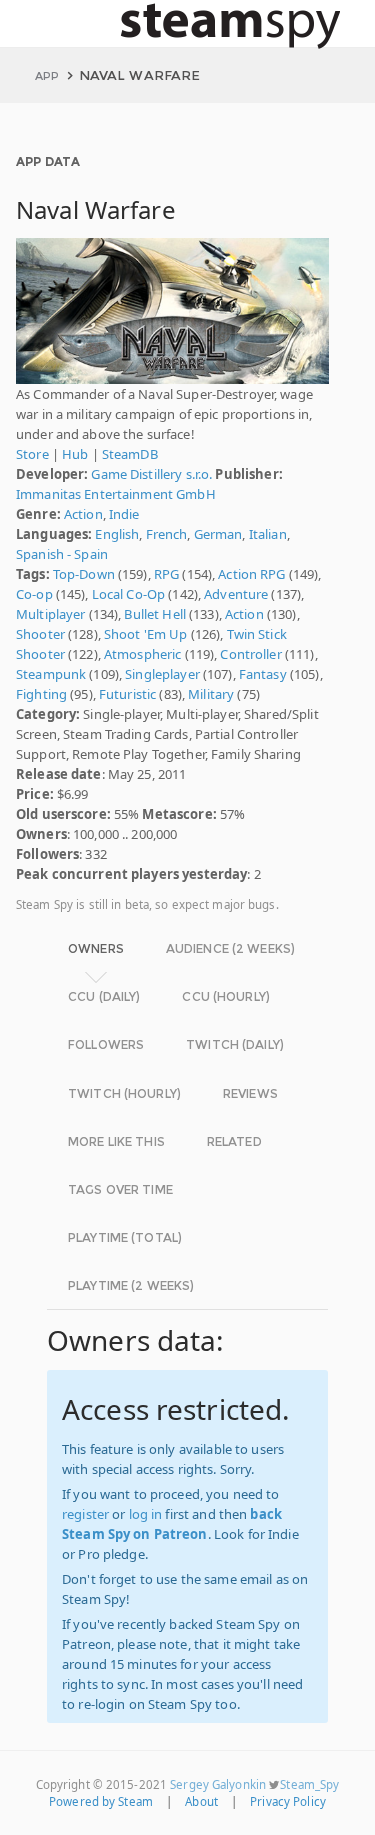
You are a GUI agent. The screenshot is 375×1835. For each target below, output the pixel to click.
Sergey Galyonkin (218, 1784)
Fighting (41, 694)
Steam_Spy (309, 1784)
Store (32, 454)
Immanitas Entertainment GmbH (116, 494)
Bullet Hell (154, 614)
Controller (250, 654)
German (218, 534)
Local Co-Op (128, 594)
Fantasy (263, 674)
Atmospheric (142, 654)
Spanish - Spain (62, 554)
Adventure (236, 594)
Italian (268, 534)
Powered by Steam (101, 1801)
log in (146, 1514)
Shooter (40, 634)
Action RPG (251, 574)
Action (83, 514)
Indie (124, 514)
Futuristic (127, 694)
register (85, 1514)
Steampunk (51, 674)
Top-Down (84, 574)
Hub (75, 454)
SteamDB (130, 454)
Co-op (34, 594)
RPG (166, 574)
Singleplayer (162, 674)
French (167, 534)
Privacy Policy (288, 1801)
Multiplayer (50, 614)
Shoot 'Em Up (146, 634)
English (117, 534)
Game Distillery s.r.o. (151, 474)
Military (211, 694)
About (201, 1801)
